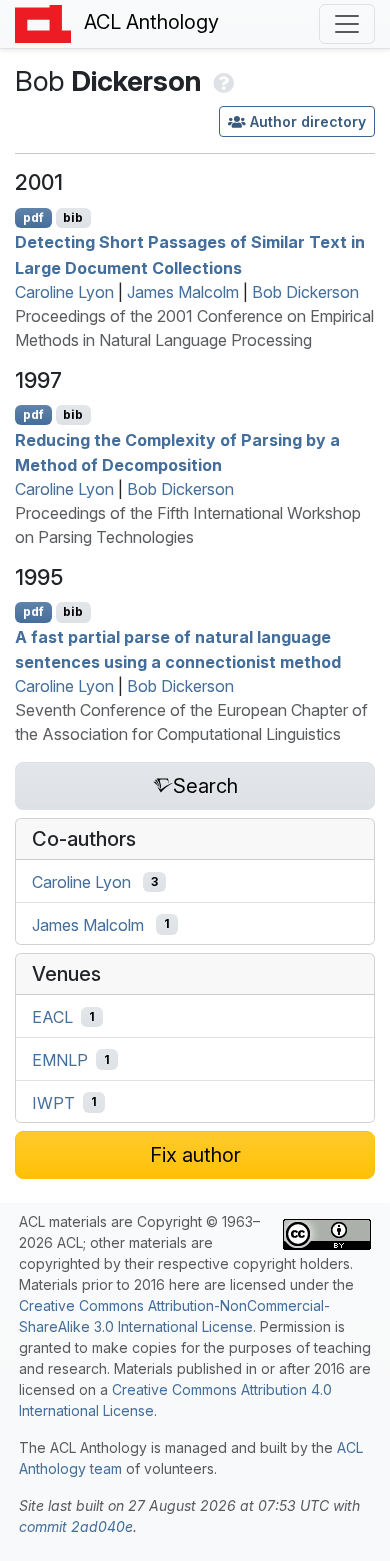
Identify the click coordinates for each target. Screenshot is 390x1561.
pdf (33, 217)
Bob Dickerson (305, 292)
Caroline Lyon (64, 292)
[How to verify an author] (221, 81)
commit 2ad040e (76, 1526)
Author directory (308, 121)
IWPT (53, 1102)
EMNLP (60, 1060)
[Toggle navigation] (347, 24)
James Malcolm (183, 292)
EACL (52, 1017)
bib (73, 217)
